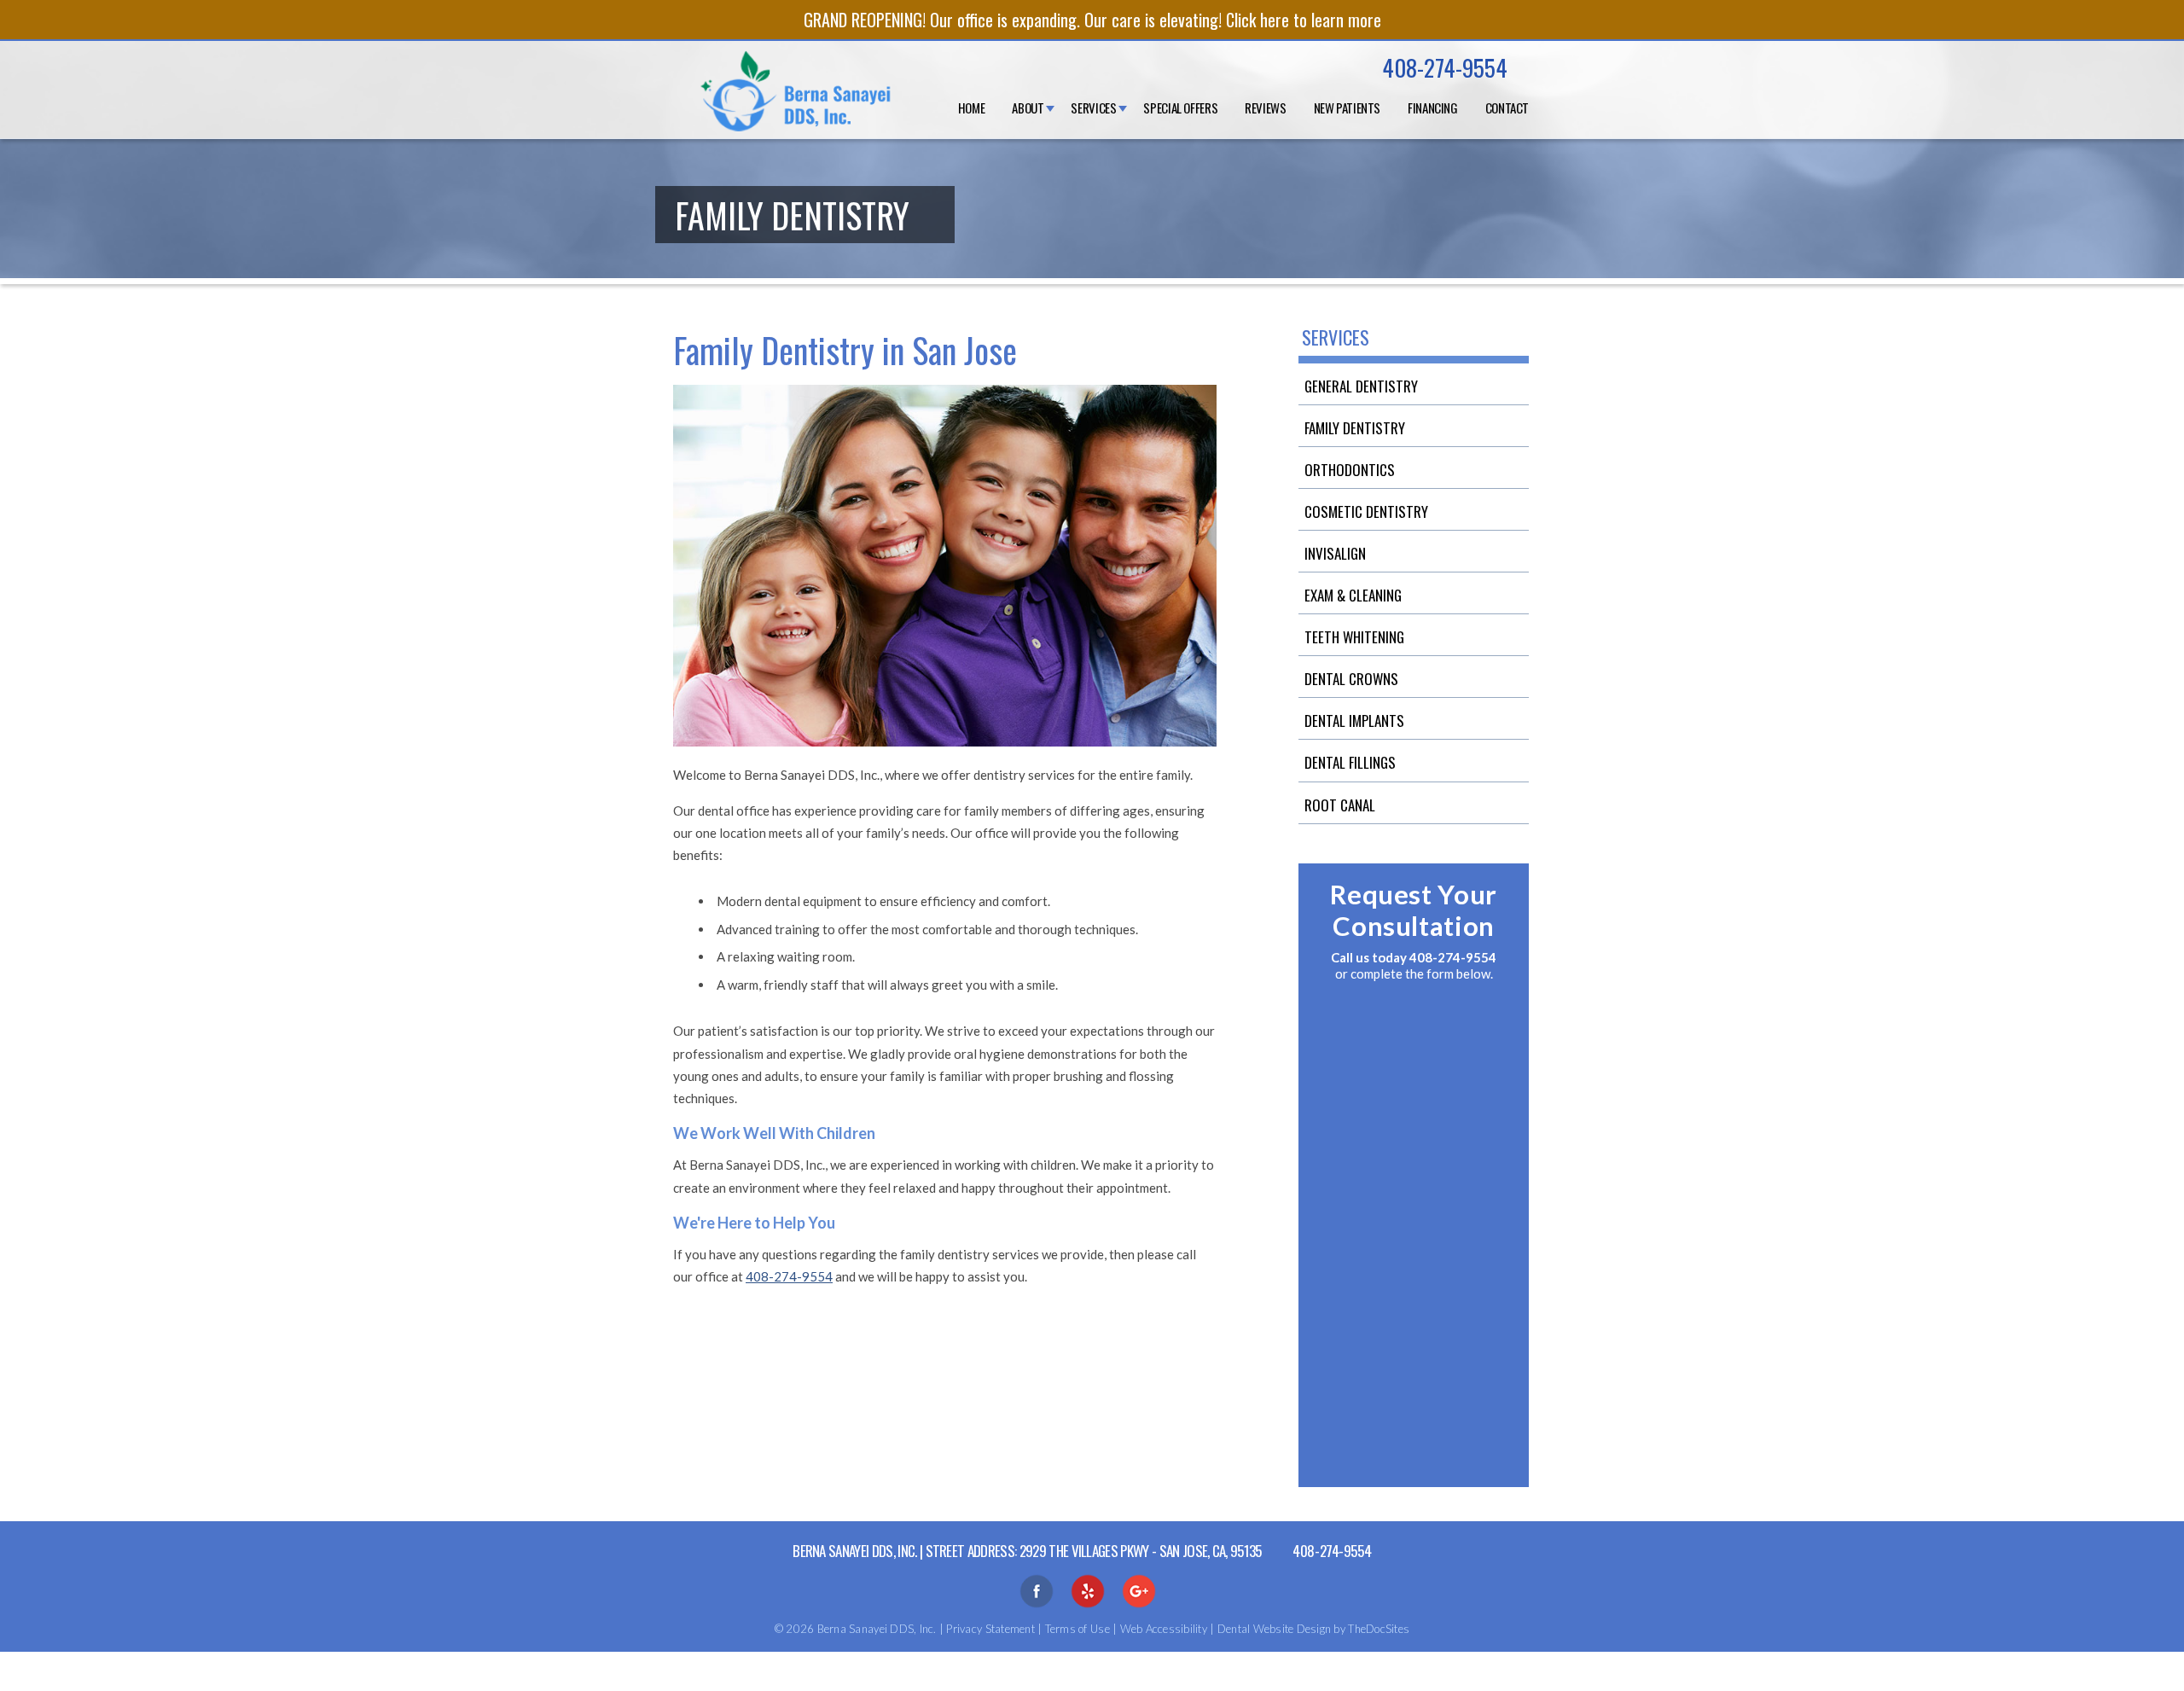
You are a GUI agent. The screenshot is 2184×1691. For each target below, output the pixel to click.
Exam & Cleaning (1353, 595)
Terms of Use (1077, 1629)
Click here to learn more (1304, 20)
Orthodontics (1350, 470)
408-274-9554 (1445, 67)
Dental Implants (1354, 721)
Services (1093, 108)
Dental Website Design (1274, 1629)
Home (972, 108)
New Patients (1348, 108)
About (1028, 108)
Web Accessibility (1164, 1629)
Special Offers (1180, 108)
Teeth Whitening (1354, 637)
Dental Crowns (1351, 679)
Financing (1433, 108)
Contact (1507, 108)
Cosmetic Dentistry (1366, 511)
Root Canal (1340, 805)
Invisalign (1335, 553)
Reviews (1265, 108)
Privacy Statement (990, 1629)
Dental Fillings (1350, 762)
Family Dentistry (1355, 428)
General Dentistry (1361, 386)
